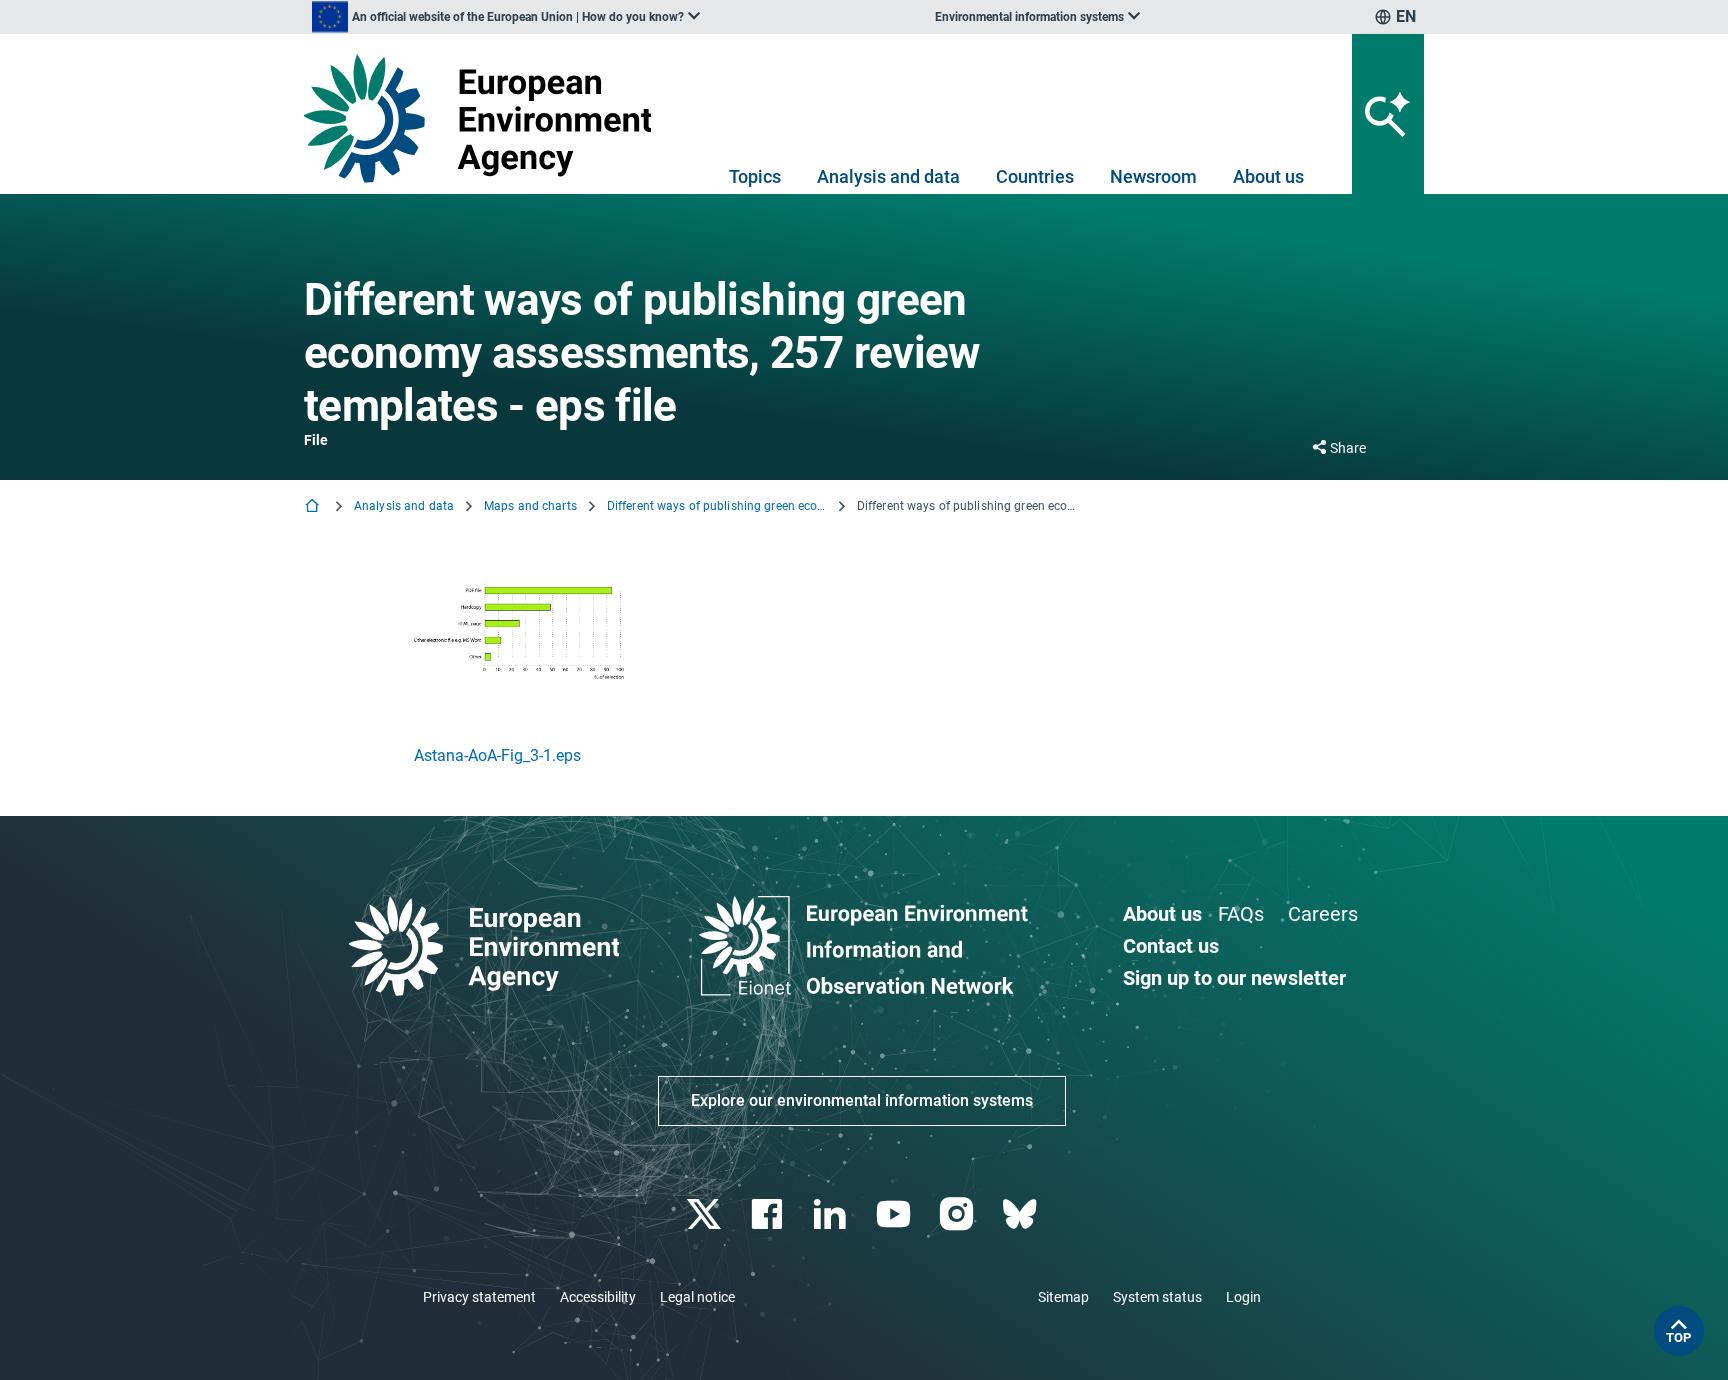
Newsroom (1153, 176)
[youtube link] (895, 1214)
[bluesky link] (1021, 1214)
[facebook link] (769, 1214)
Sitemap (1063, 1297)
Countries (1035, 176)
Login (1243, 1297)
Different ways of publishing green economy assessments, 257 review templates (717, 506)
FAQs (1241, 914)
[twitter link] (705, 1214)
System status (1157, 1297)
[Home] (314, 507)
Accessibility (598, 1297)
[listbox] (506, 17)
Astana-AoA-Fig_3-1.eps (497, 755)
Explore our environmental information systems (862, 1100)
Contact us (1171, 946)
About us (1268, 176)
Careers (1323, 914)
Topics (755, 176)
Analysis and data (888, 176)
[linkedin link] (832, 1214)
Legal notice (697, 1297)
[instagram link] (958, 1214)
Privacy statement (479, 1297)
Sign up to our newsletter (1234, 978)
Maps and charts (530, 506)
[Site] (485, 118)
